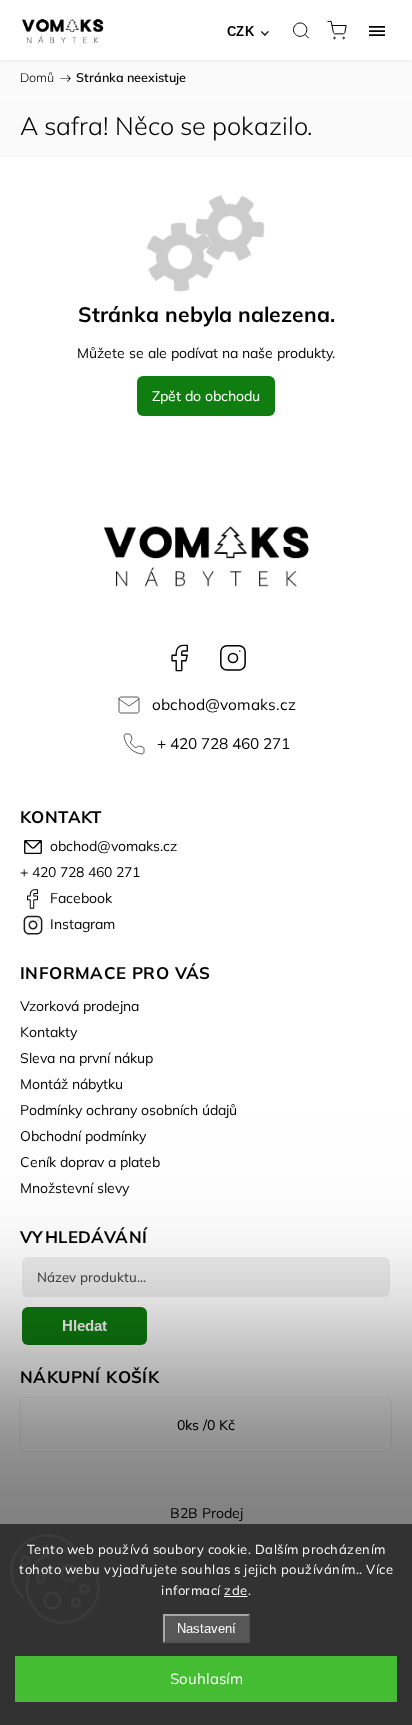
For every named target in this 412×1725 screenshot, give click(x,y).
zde (236, 1590)
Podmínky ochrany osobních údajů (128, 1110)
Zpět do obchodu (206, 396)
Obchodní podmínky (83, 1136)
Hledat (84, 1325)
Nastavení (206, 1628)
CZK (241, 31)
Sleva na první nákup (86, 1058)
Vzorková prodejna (79, 1006)
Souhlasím (206, 1678)
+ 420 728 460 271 (223, 743)
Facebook (179, 658)
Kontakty (48, 1032)
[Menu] (377, 30)
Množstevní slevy (74, 1188)
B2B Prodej (206, 1513)
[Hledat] (301, 30)
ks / (206, 1425)
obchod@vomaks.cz (224, 704)
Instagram (233, 658)
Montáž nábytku (71, 1084)
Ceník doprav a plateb (90, 1162)
